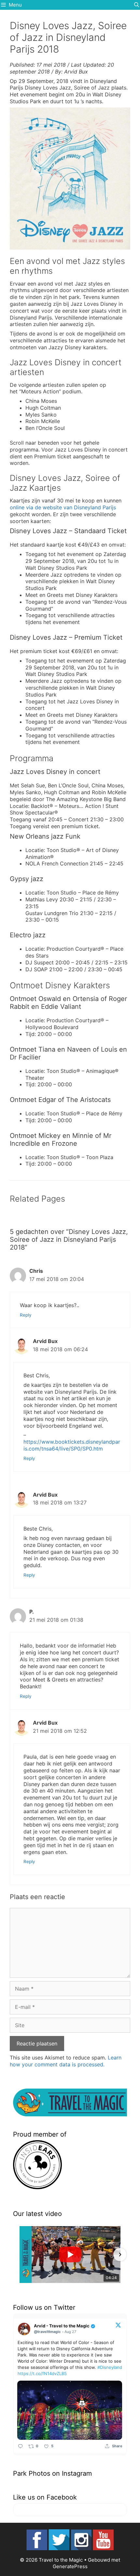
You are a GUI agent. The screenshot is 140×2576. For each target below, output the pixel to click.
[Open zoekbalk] (137, 5)
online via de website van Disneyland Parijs (63, 507)
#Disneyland (110, 2367)
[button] (20, 2255)
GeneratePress (70, 2566)
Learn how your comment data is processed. (66, 2061)
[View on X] (118, 2325)
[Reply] (20, 2446)
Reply (26, 1315)
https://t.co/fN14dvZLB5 (42, 2373)
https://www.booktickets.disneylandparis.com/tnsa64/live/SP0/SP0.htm (72, 1445)
